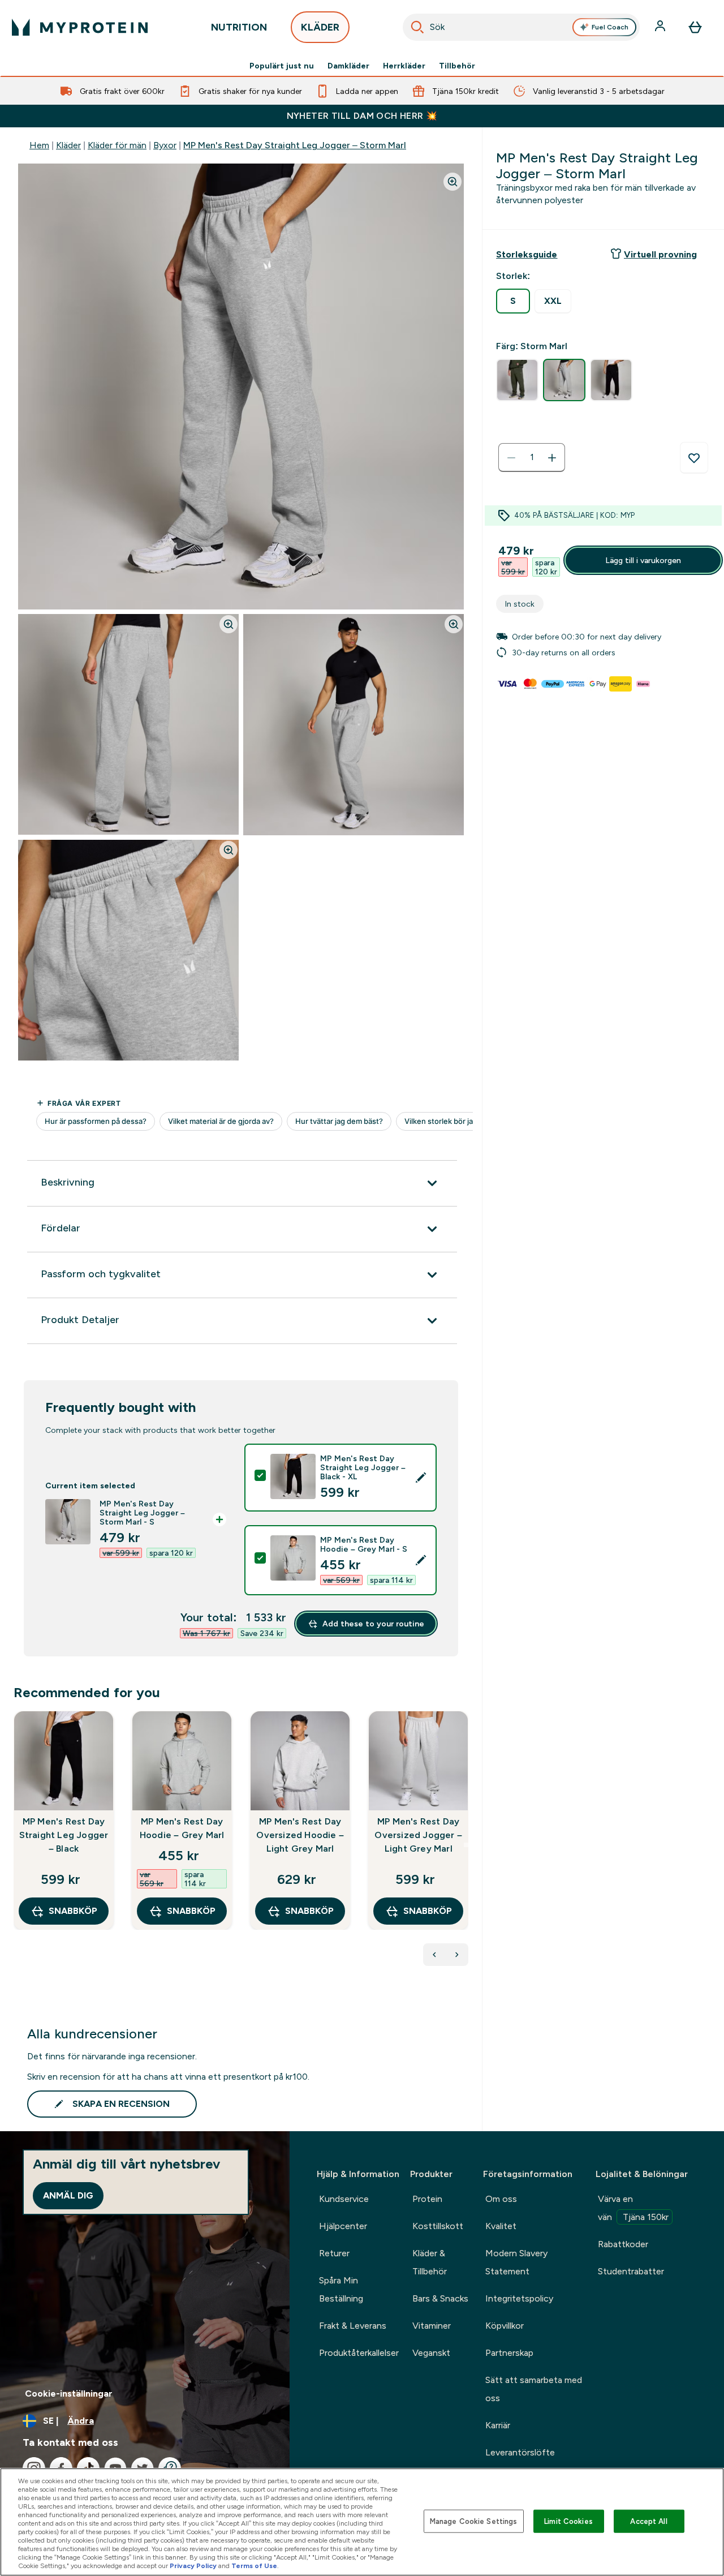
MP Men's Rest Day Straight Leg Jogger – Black (64, 1835)
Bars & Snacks (440, 2298)
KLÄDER (320, 27)
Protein (427, 2199)
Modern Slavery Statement (516, 2262)
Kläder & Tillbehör (430, 2262)
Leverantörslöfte (520, 2452)
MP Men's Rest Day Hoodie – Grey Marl (182, 1828)
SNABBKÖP (73, 1911)
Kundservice (344, 2199)
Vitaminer (432, 2326)
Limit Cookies (568, 2521)
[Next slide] (466, 1845)
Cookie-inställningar (69, 2393)
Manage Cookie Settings (474, 2521)
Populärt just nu (282, 66)
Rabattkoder (623, 2244)
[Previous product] (434, 1955)
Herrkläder (404, 66)
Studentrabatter (631, 2271)
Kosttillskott (438, 2226)
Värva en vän (633, 2208)
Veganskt (431, 2353)
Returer (334, 2253)
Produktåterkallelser (359, 2353)
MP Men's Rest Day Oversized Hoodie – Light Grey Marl (300, 1835)
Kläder (68, 145)
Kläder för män (117, 145)
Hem (39, 145)
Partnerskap (509, 2353)
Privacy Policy (193, 2566)
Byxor (165, 145)
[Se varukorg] (695, 27)
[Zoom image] (453, 182)
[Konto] (661, 27)
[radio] (513, 301)
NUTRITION (239, 27)
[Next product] (457, 1955)
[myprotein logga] (80, 27)
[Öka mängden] (552, 458)
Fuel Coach (610, 27)
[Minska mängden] (511, 458)
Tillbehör (457, 66)
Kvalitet (501, 2226)
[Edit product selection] (421, 1478)
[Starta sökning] (417, 27)
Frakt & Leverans (353, 2326)
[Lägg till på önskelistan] (694, 458)
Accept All (648, 2521)
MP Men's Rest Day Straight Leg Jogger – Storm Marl (295, 145)
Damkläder (348, 66)
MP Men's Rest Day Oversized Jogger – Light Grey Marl (418, 1835)
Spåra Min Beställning (341, 2289)
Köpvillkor (505, 2326)
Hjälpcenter (343, 2226)
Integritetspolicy (519, 2298)
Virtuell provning (660, 254)
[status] (532, 458)
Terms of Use (254, 2566)
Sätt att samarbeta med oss (534, 2389)
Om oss (501, 2199)
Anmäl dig (68, 2195)
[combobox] (521, 27)
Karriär (498, 2425)
